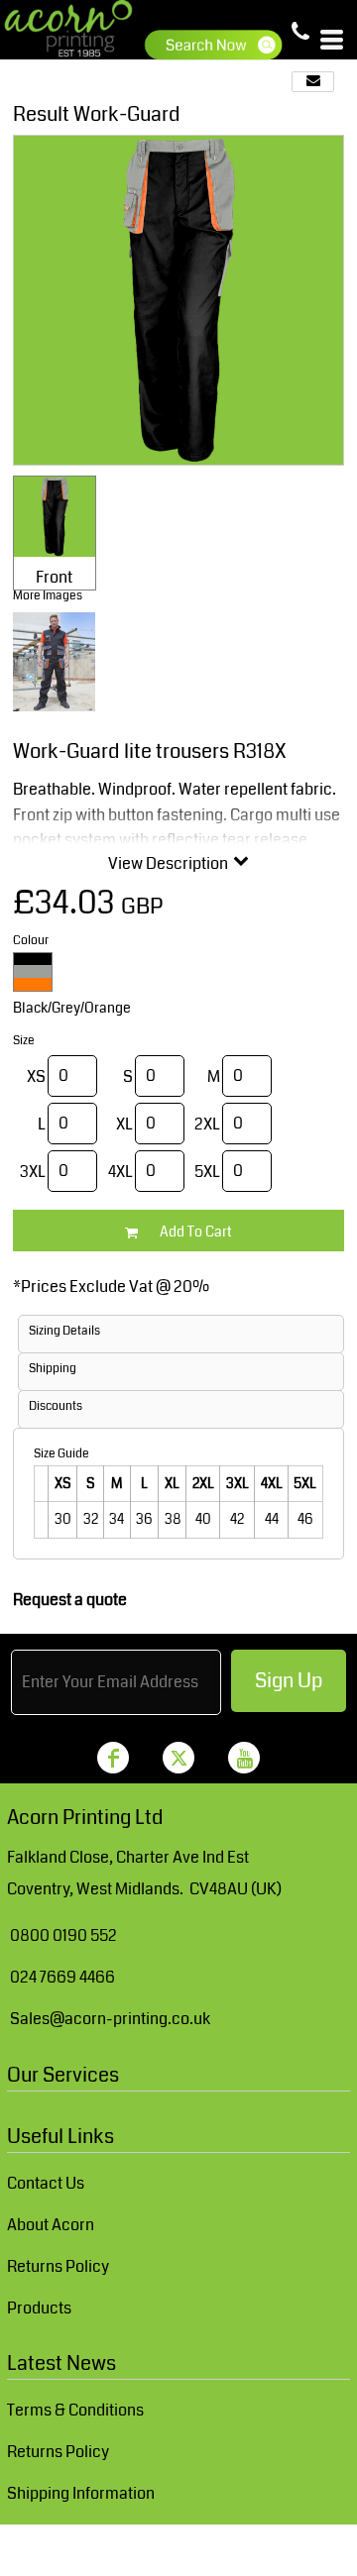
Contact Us (46, 2183)
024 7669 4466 (62, 1977)
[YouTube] (244, 1758)
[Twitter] (178, 1758)
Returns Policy (58, 2266)
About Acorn (51, 2225)
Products (39, 2308)
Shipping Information (81, 2493)
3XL (33, 1172)
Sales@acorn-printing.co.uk (110, 2019)
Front (54, 577)
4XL (120, 1172)
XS (36, 1076)
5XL (207, 1172)
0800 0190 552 (63, 1935)
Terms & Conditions (75, 2410)
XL (124, 1124)
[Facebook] (113, 1758)
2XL (207, 1124)
